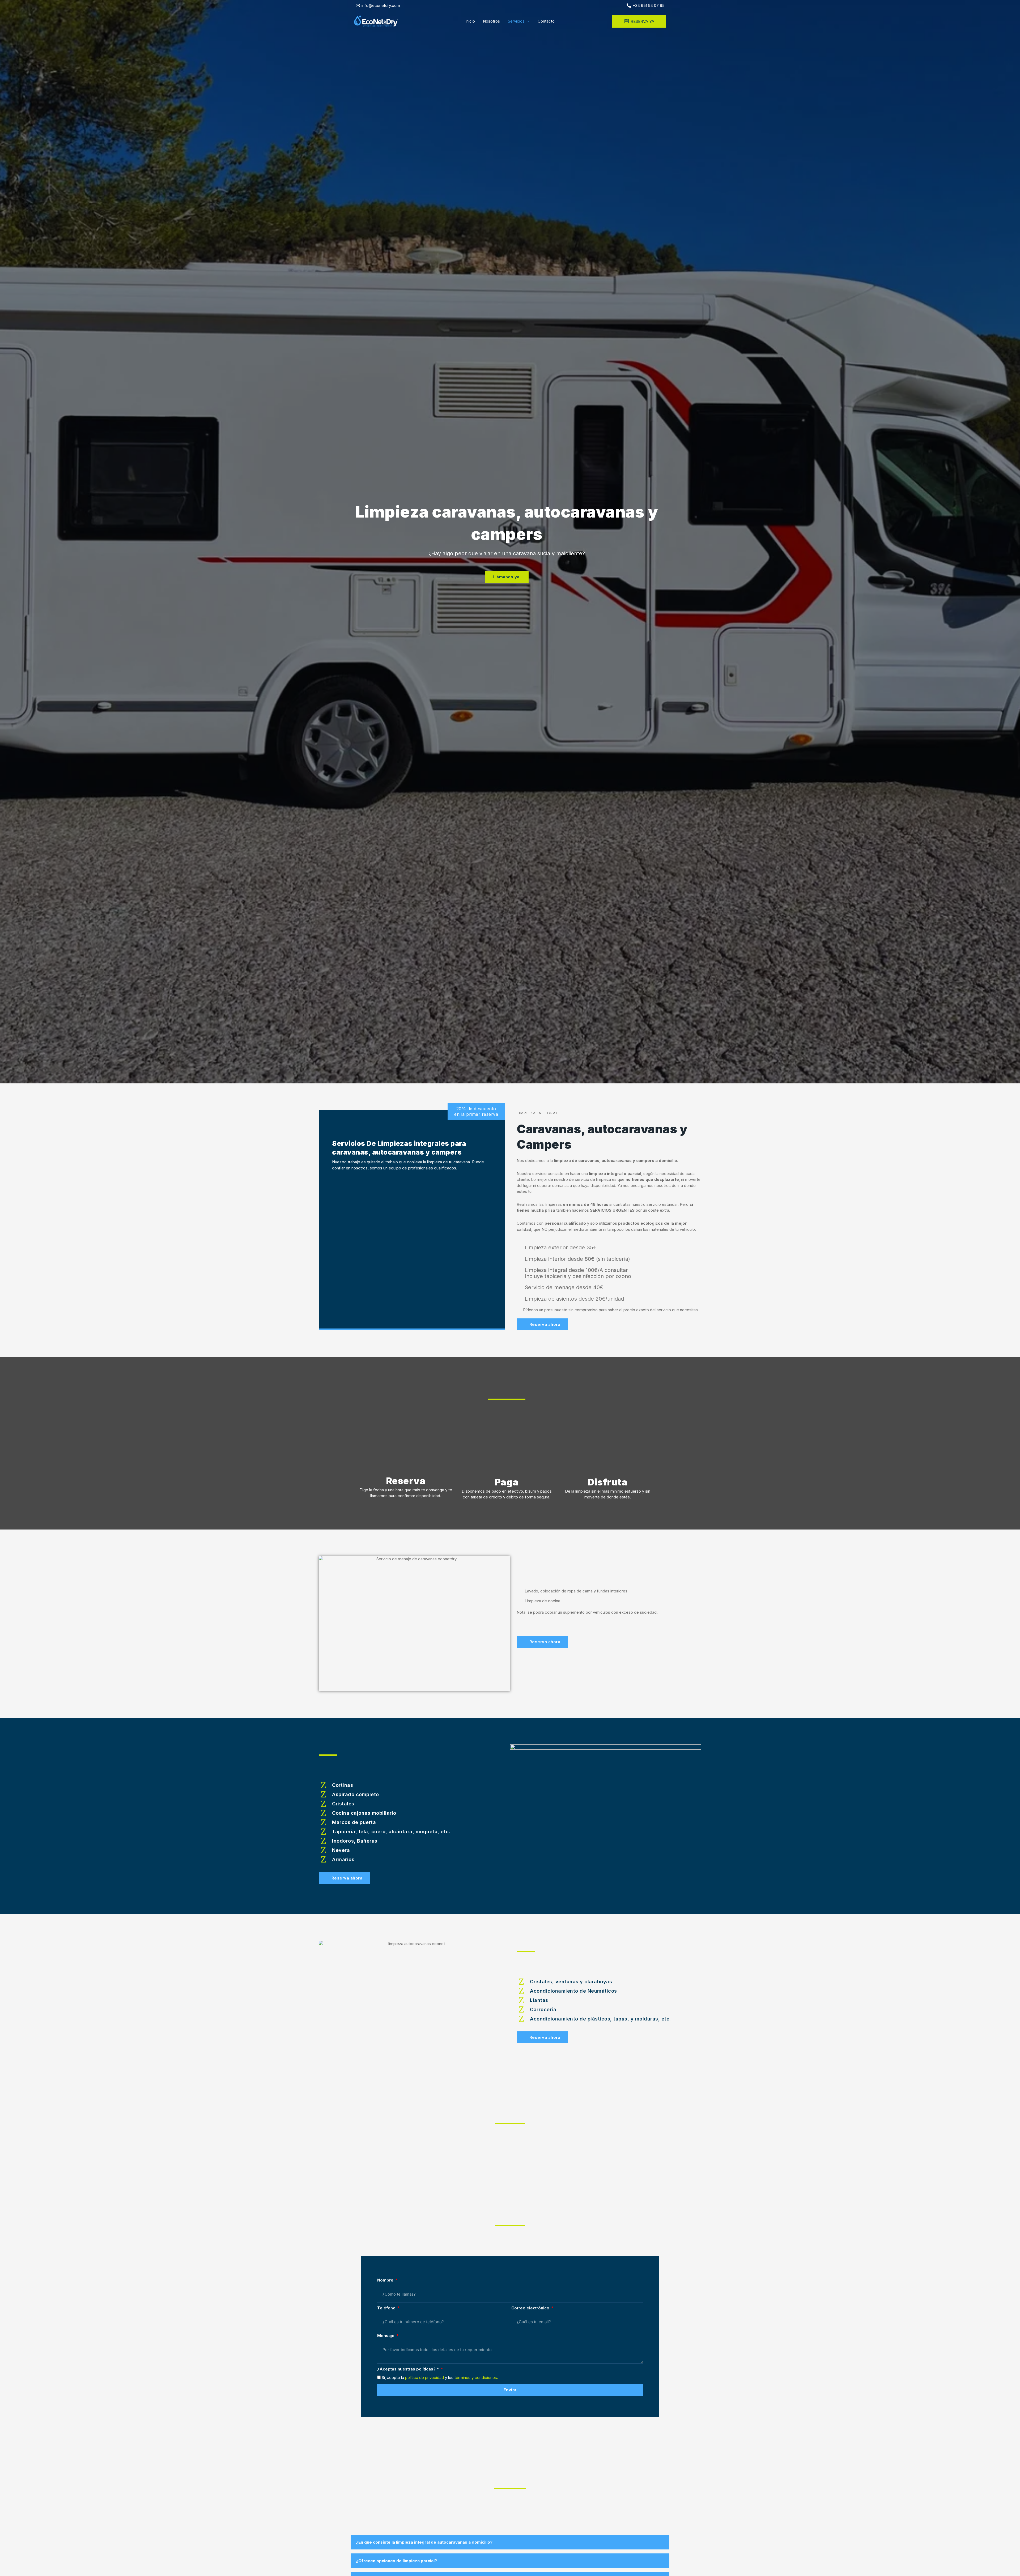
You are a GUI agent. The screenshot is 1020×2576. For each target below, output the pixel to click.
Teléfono (387, 2308)
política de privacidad (424, 2378)
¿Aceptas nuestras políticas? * (409, 2369)
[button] (527, 21)
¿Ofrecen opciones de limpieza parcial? (396, 2561)
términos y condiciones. (476, 2378)
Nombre (386, 2280)
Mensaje (386, 2336)
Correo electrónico (531, 2308)
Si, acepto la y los (440, 2378)
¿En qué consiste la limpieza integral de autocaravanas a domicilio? (424, 2542)
